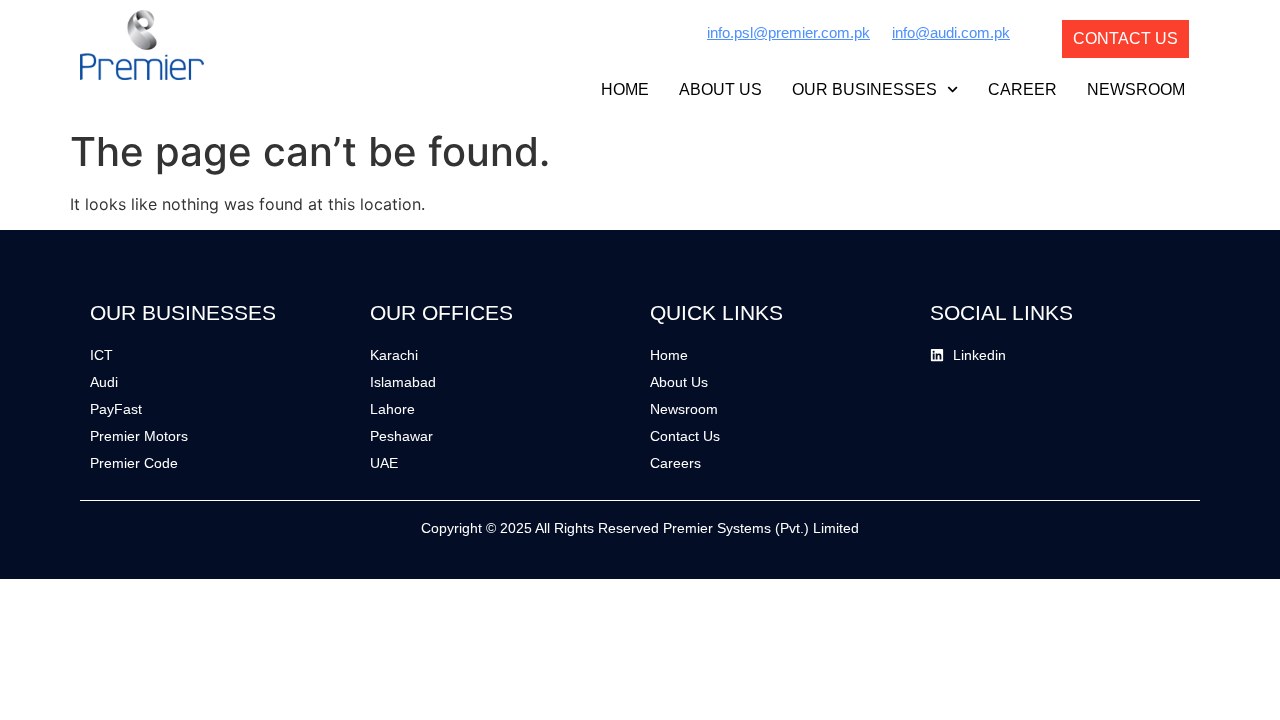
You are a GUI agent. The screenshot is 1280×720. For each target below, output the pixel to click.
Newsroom (1136, 89)
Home (625, 89)
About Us (720, 89)
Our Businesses (864, 89)
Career (1022, 89)
